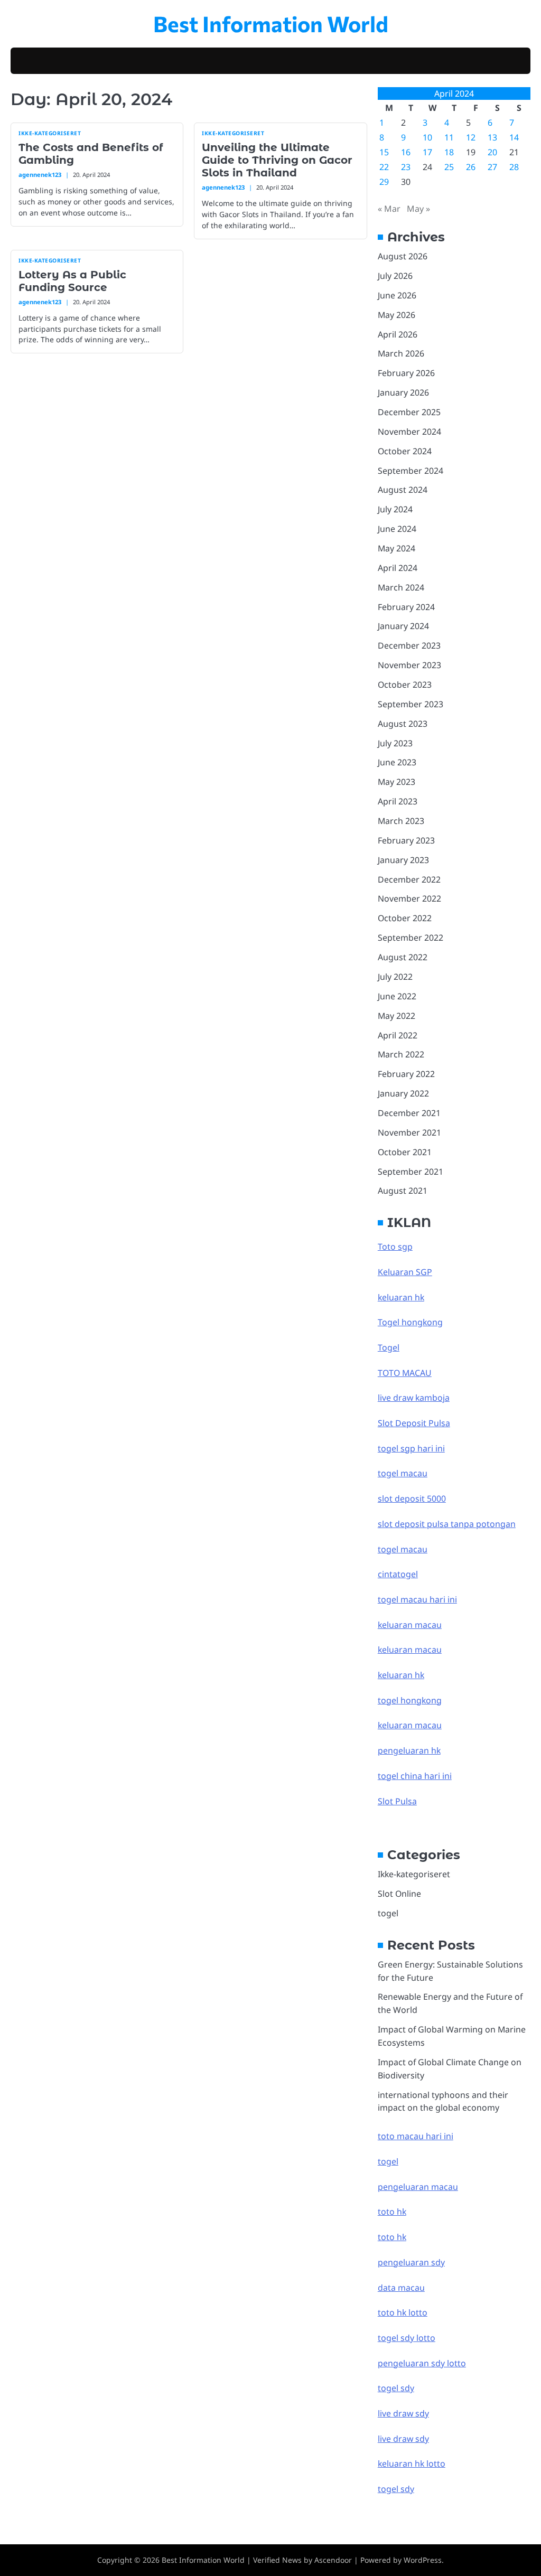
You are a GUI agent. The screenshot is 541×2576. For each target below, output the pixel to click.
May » (418, 209)
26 (471, 167)
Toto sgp (395, 1247)
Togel (389, 1347)
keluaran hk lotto (412, 2463)
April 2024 (398, 568)
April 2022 (398, 1035)
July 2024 (395, 509)
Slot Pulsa (397, 1801)
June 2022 (397, 996)
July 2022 (395, 977)
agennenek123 (40, 175)
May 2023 (397, 782)
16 (406, 152)
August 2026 (403, 256)
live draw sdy (403, 2413)
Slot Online (399, 1894)
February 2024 (406, 607)
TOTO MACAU (405, 1373)
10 (427, 137)
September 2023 (411, 704)
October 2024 (405, 451)
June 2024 (397, 529)
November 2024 (409, 432)
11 (449, 137)
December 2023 (409, 645)
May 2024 (397, 548)
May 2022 (397, 1016)
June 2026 (397, 295)
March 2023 (401, 821)
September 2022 (411, 938)
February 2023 (406, 840)
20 (492, 152)
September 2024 (411, 471)
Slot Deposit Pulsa (414, 1423)
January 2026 (403, 392)
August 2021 (403, 1191)
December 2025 (409, 412)
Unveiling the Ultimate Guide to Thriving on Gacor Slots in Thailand (277, 160)
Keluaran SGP (405, 1272)
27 (492, 167)
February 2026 (406, 373)
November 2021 (409, 1132)
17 (427, 152)
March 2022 (401, 1054)
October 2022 (405, 918)
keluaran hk (401, 1297)
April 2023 (398, 801)
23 (406, 167)
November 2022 (409, 898)
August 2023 (403, 724)
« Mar (389, 209)
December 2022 (409, 879)
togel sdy (396, 2489)
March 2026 (401, 353)
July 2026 (395, 276)
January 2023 (403, 860)
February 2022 (406, 1074)
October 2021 (405, 1152)
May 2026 (397, 315)
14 (514, 137)
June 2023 (397, 762)
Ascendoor (333, 2560)
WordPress (423, 2560)
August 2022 (403, 957)
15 (384, 152)
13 (492, 137)
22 (384, 167)
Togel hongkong (410, 1322)
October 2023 (405, 685)
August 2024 (403, 490)
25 (449, 167)
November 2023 (409, 665)
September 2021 (411, 1172)
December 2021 (409, 1113)
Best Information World (271, 23)
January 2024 (403, 626)
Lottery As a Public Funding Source (72, 281)
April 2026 (398, 334)
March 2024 (401, 587)
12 (471, 137)
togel (388, 1913)
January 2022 (403, 1093)
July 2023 (395, 743)
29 (384, 182)
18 (449, 152)
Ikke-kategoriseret (50, 133)
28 (514, 167)
